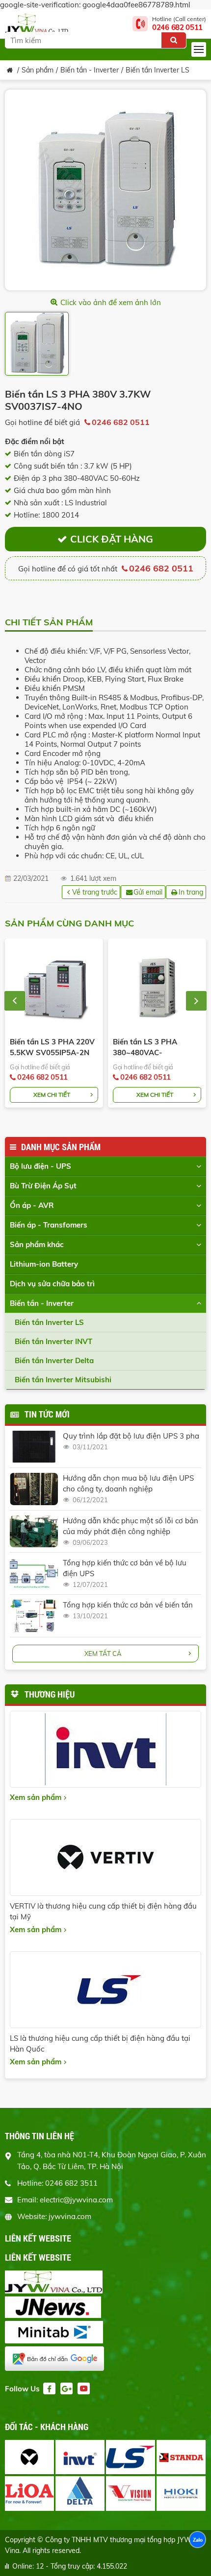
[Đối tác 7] (131, 2493)
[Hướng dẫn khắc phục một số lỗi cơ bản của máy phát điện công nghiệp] (34, 1531)
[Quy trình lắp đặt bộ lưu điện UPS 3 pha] (34, 1447)
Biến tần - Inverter (90, 70)
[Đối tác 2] (80, 2457)
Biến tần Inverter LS (158, 70)
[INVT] (105, 1749)
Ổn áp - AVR (32, 1205)
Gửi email (148, 892)
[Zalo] (198, 2541)
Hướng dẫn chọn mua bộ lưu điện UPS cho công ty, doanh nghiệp (128, 1483)
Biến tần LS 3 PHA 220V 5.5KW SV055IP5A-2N (52, 1047)
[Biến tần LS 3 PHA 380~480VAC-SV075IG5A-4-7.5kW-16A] (157, 988)
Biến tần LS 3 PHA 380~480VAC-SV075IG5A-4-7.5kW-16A (152, 1048)
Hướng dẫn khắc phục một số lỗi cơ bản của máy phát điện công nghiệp (131, 1526)
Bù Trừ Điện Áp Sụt (43, 1186)
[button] (15, 1001)
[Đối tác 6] (80, 2493)
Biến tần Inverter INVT (53, 1341)
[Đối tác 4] (181, 2457)
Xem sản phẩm (36, 1797)
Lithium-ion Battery (44, 1264)
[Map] (105, 2360)
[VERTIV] (105, 1857)
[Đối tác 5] (29, 2493)
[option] (105, 190)
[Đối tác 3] (131, 2457)
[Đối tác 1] (29, 2457)
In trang (191, 892)
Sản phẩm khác (37, 1244)
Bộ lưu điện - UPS (40, 1166)
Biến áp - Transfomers (49, 1225)
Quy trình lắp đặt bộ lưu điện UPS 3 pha (131, 1436)
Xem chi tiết (52, 1095)
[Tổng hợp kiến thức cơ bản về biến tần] (34, 1616)
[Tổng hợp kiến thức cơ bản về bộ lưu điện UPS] (34, 1573)
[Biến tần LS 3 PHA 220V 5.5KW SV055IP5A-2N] (54, 988)
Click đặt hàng (112, 539)
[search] (174, 40)
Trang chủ (10, 70)
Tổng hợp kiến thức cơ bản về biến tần (128, 1605)
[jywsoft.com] (105, 2283)
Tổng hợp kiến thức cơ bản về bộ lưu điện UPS (125, 1568)
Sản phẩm (38, 70)
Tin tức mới (47, 1414)
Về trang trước (95, 892)
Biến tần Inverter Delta (54, 1360)
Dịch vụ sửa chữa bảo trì (52, 1284)
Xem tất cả (103, 1654)
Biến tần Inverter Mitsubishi (63, 1380)
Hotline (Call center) (179, 24)
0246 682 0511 (121, 422)
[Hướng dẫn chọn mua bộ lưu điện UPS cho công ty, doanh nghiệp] (34, 1489)
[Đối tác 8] (181, 2493)
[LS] (105, 1990)
